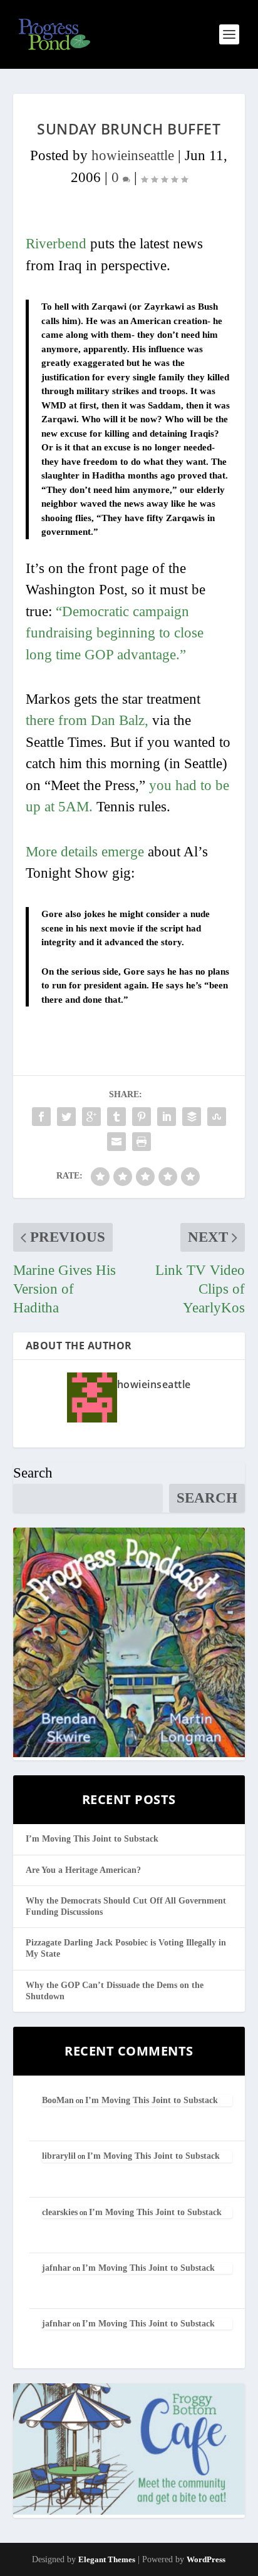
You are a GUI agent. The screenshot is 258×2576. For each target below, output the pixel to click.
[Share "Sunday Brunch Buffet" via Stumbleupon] (217, 1117)
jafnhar (56, 2268)
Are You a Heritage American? (83, 1870)
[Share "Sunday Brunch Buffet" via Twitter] (66, 1117)
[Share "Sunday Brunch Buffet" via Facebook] (41, 1117)
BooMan (58, 2100)
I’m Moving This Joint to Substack (92, 1839)
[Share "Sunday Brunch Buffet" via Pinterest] (142, 1117)
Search (33, 1473)
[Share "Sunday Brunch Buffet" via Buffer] (192, 1117)
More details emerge (85, 852)
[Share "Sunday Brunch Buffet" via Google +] (91, 1117)
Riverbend (56, 244)
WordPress (206, 2559)
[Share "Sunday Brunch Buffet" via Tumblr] (116, 1117)
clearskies (60, 2212)
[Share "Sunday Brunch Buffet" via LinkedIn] (167, 1117)
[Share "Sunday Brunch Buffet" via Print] (142, 1142)
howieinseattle (133, 155)
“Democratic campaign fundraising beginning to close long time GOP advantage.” (115, 633)
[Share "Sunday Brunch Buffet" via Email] (116, 1142)
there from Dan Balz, (87, 720)
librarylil (59, 2156)
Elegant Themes (107, 2559)
